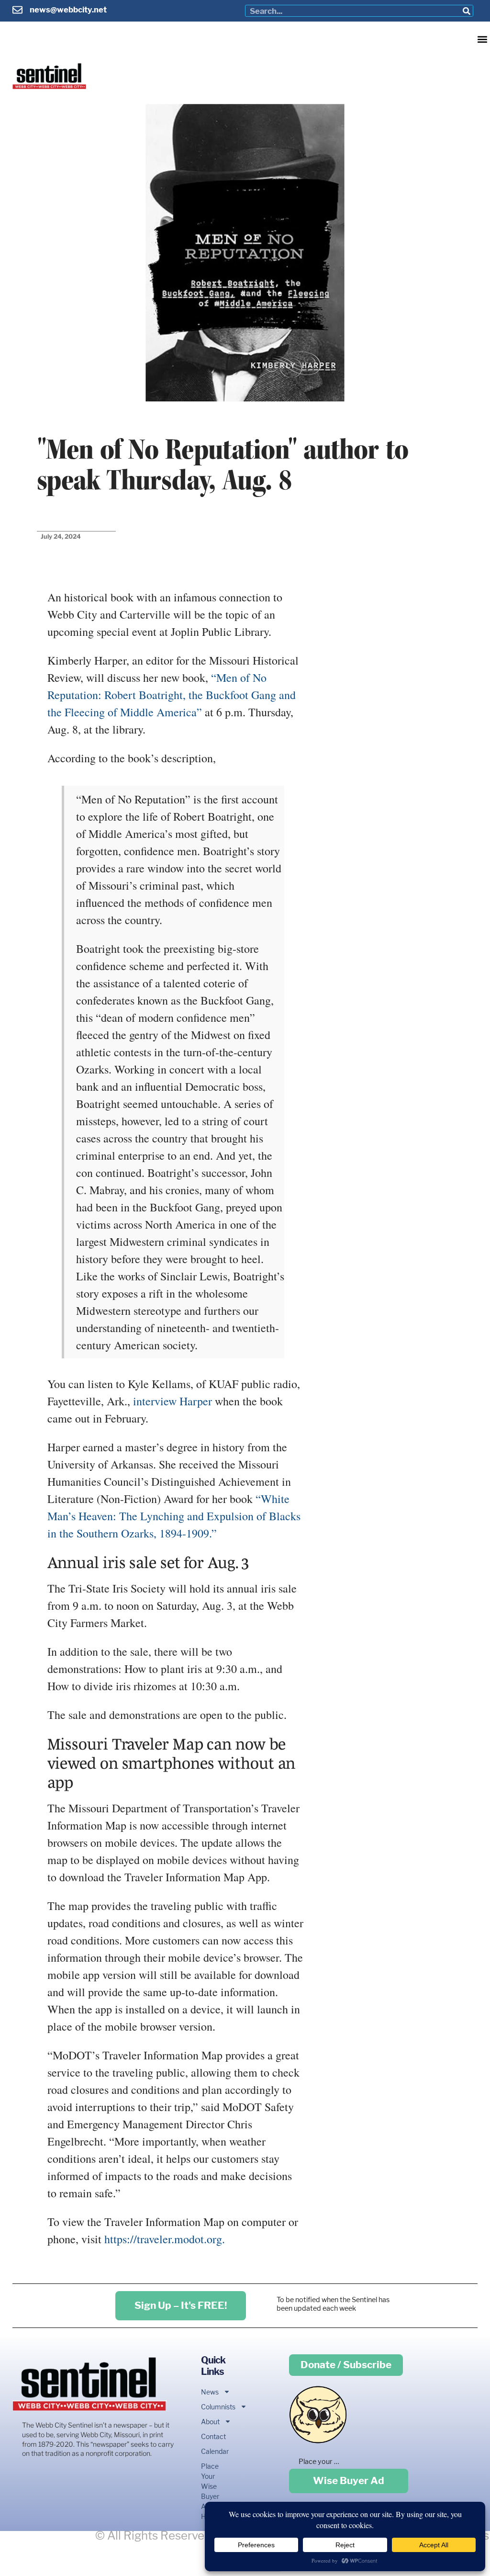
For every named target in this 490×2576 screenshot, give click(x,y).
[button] (482, 39)
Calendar (212, 2451)
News (210, 2392)
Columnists (212, 2407)
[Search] (467, 11)
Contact (212, 2436)
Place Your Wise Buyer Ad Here (210, 2491)
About (210, 2422)
